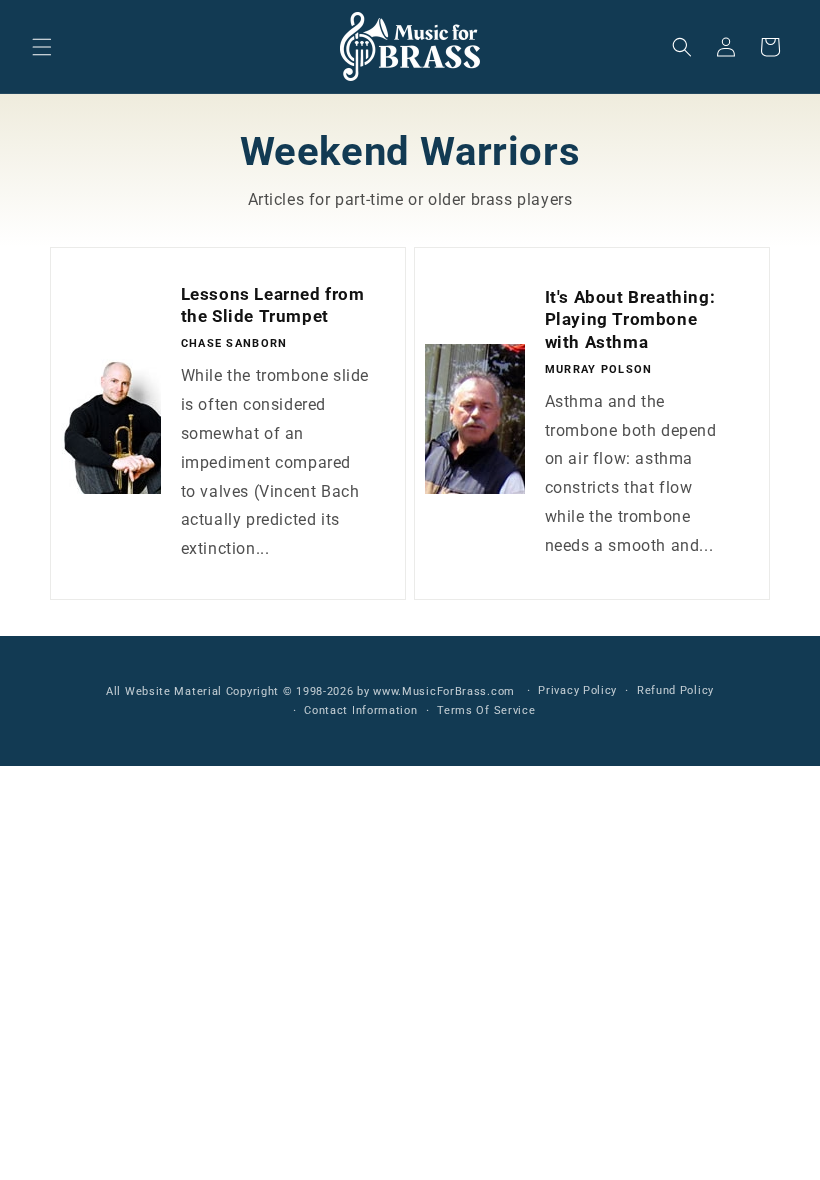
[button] (42, 47)
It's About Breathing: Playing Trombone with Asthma (630, 319)
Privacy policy (577, 690)
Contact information (360, 710)
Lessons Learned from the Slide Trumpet (273, 305)
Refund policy (675, 690)
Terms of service (486, 710)
